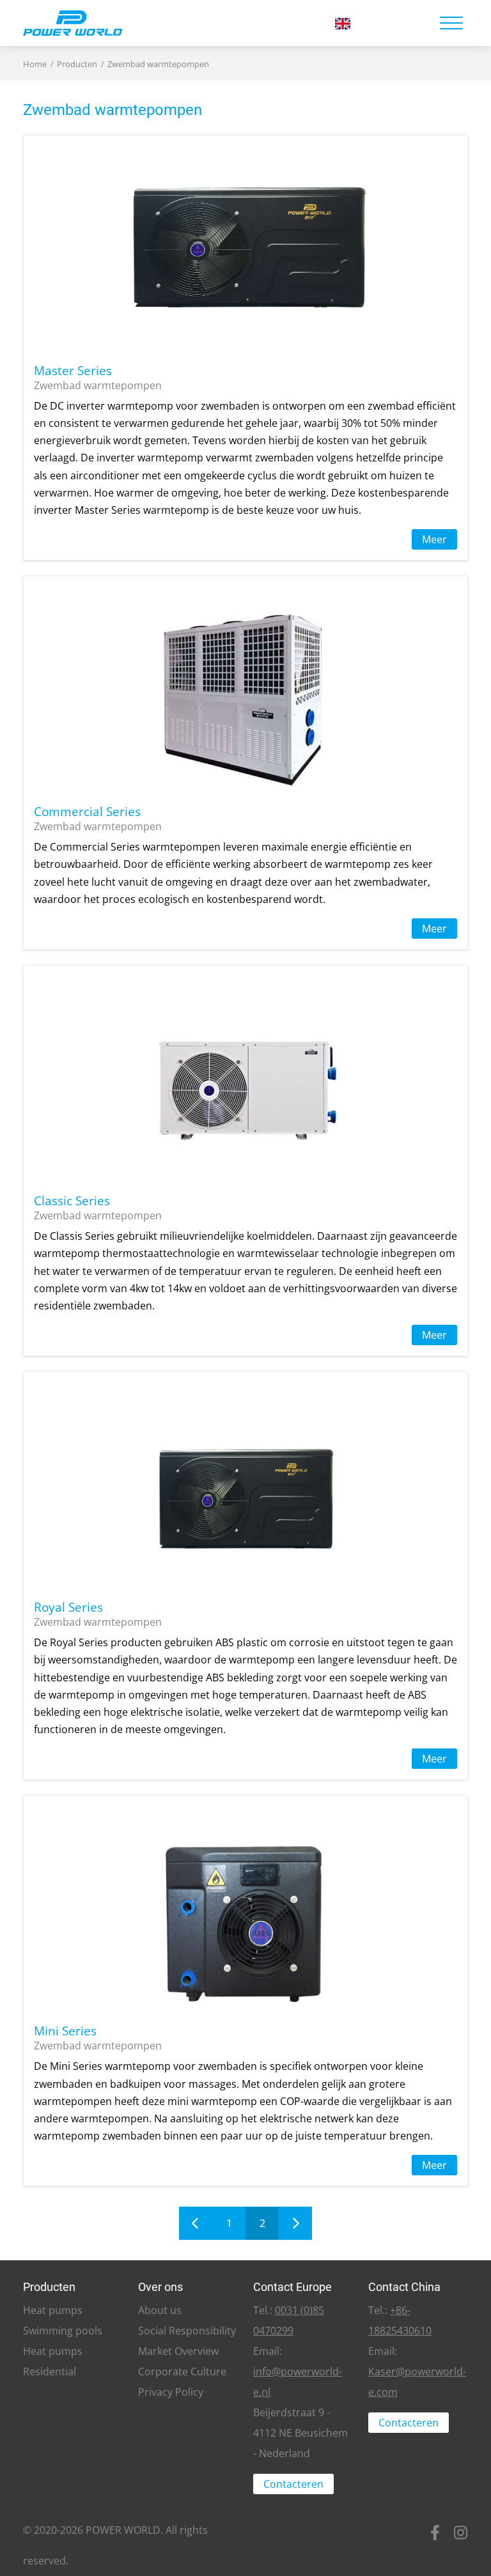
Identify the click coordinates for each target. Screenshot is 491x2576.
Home (35, 64)
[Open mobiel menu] (451, 23)
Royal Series (68, 1607)
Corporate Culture (182, 2372)
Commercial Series (87, 811)
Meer (434, 539)
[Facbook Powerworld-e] (435, 2547)
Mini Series (65, 2031)
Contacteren (293, 2484)
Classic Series (72, 1200)
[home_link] (169, 23)
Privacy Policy (171, 2392)
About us (160, 2310)
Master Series (73, 370)
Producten (77, 64)
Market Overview (178, 2351)
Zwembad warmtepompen (158, 64)
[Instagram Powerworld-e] (460, 2547)
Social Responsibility (187, 2331)
